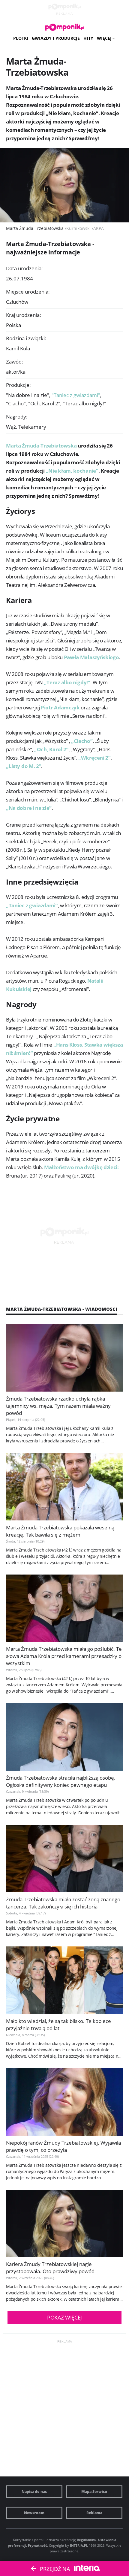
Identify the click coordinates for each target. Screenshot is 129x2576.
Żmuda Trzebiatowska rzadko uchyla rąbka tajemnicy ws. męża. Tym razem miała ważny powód (58, 1406)
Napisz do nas (34, 2492)
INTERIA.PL (79, 2545)
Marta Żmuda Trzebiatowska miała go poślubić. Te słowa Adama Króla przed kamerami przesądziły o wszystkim (64, 1656)
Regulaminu (87, 2540)
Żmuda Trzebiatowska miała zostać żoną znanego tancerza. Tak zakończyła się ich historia (63, 1903)
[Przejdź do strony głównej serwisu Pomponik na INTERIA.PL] (65, 28)
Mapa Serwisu (94, 2492)
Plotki (21, 38)
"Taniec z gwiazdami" (76, 395)
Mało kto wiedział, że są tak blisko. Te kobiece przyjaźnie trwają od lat (58, 2025)
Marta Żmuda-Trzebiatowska (41, 446)
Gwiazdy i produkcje (56, 38)
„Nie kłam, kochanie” (72, 471)
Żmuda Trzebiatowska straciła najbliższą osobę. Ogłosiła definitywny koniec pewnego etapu (61, 1781)
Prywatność (37, 2545)
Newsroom (34, 2513)
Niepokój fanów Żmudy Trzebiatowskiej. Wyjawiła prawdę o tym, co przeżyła (63, 2146)
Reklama (94, 2513)
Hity (88, 38)
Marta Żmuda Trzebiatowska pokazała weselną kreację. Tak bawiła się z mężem (60, 1531)
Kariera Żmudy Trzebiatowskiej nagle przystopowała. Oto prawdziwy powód (50, 2268)
